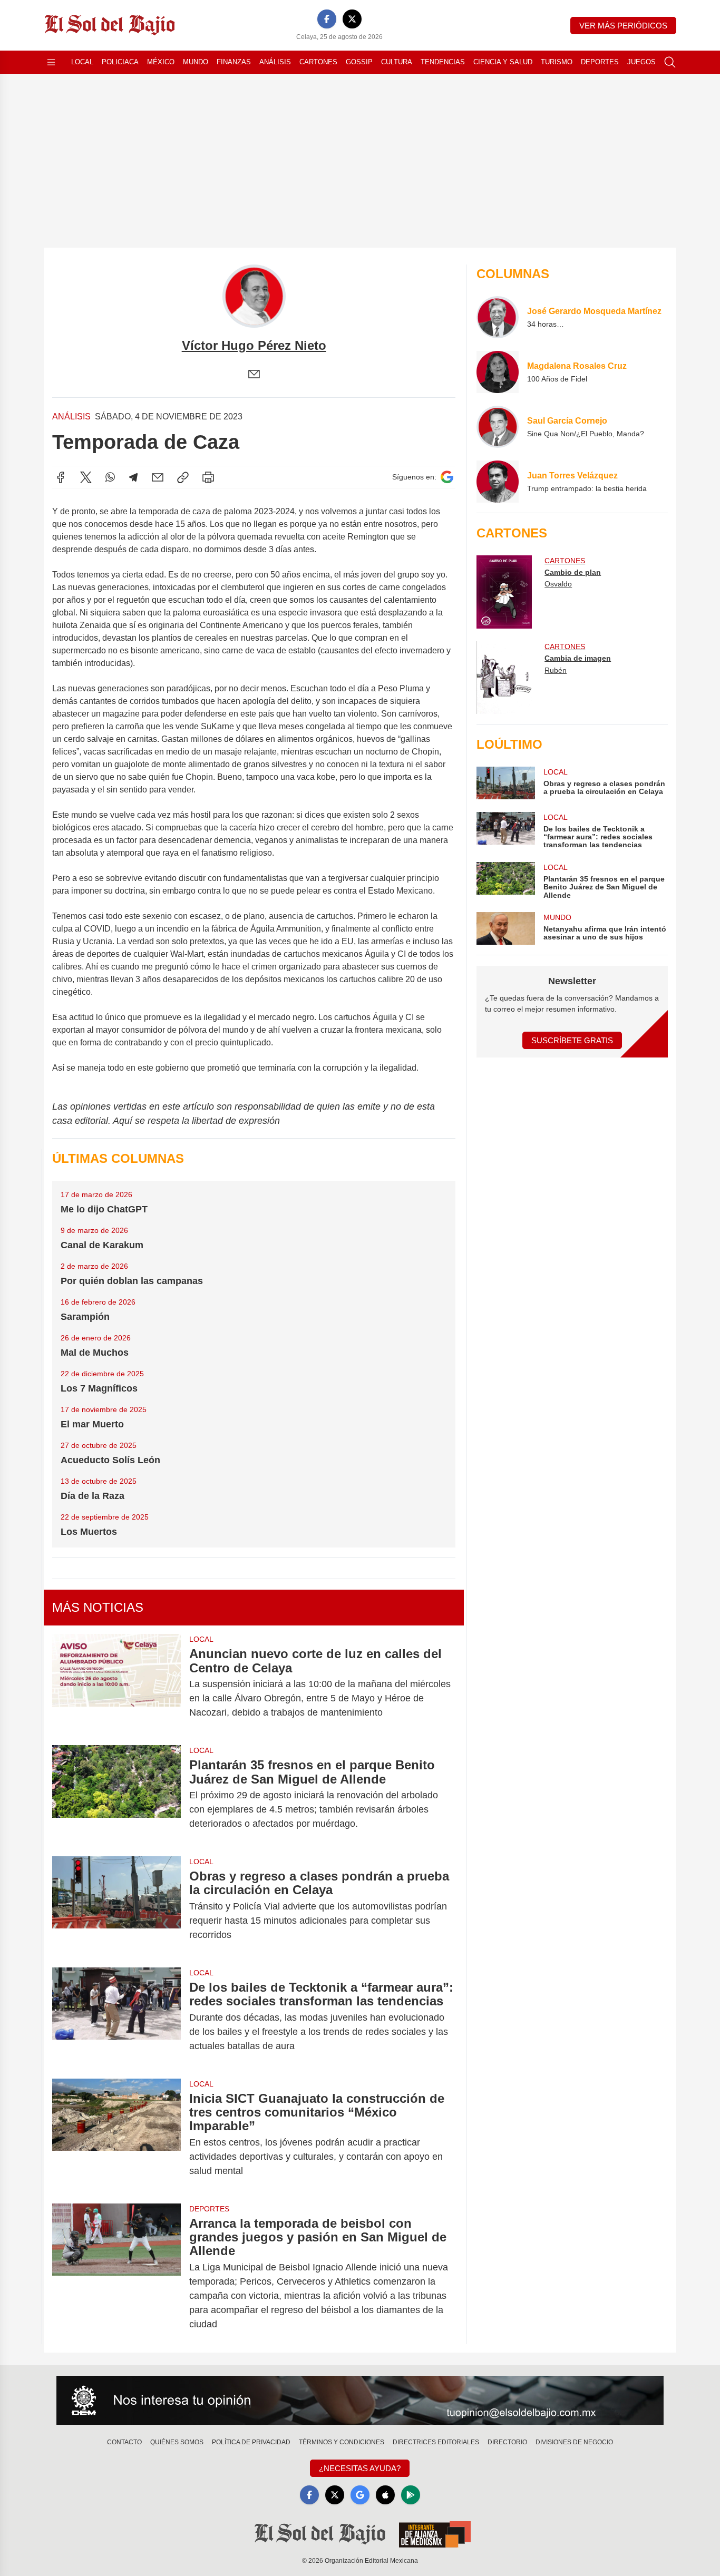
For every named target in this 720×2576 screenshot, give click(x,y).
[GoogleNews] (360, 2495)
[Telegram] (133, 477)
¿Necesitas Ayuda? (360, 2468)
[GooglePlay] (411, 2495)
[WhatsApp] (110, 477)
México (161, 62)
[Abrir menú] (51, 62)
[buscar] (670, 62)
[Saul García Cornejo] (498, 427)
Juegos (641, 62)
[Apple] (385, 2495)
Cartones (318, 62)
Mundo (196, 62)
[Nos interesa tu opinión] (360, 2401)
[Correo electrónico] (254, 374)
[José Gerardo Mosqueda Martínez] (498, 317)
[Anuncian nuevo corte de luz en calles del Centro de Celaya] (116, 1683)
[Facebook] (327, 19)
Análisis (275, 62)
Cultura (397, 62)
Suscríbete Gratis (572, 1040)
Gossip (359, 62)
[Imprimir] (208, 477)
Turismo (557, 62)
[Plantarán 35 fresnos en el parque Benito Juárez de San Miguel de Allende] (116, 1794)
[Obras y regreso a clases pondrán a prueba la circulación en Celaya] (116, 1906)
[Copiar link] (183, 477)
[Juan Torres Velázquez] (498, 482)
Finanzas (234, 62)
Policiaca (120, 62)
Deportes (600, 62)
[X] (352, 19)
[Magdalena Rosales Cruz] (498, 372)
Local (82, 62)
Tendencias (443, 62)
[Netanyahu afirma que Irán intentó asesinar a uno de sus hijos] (505, 928)
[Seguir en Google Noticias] (447, 477)
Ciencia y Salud (503, 62)
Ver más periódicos (623, 26)
